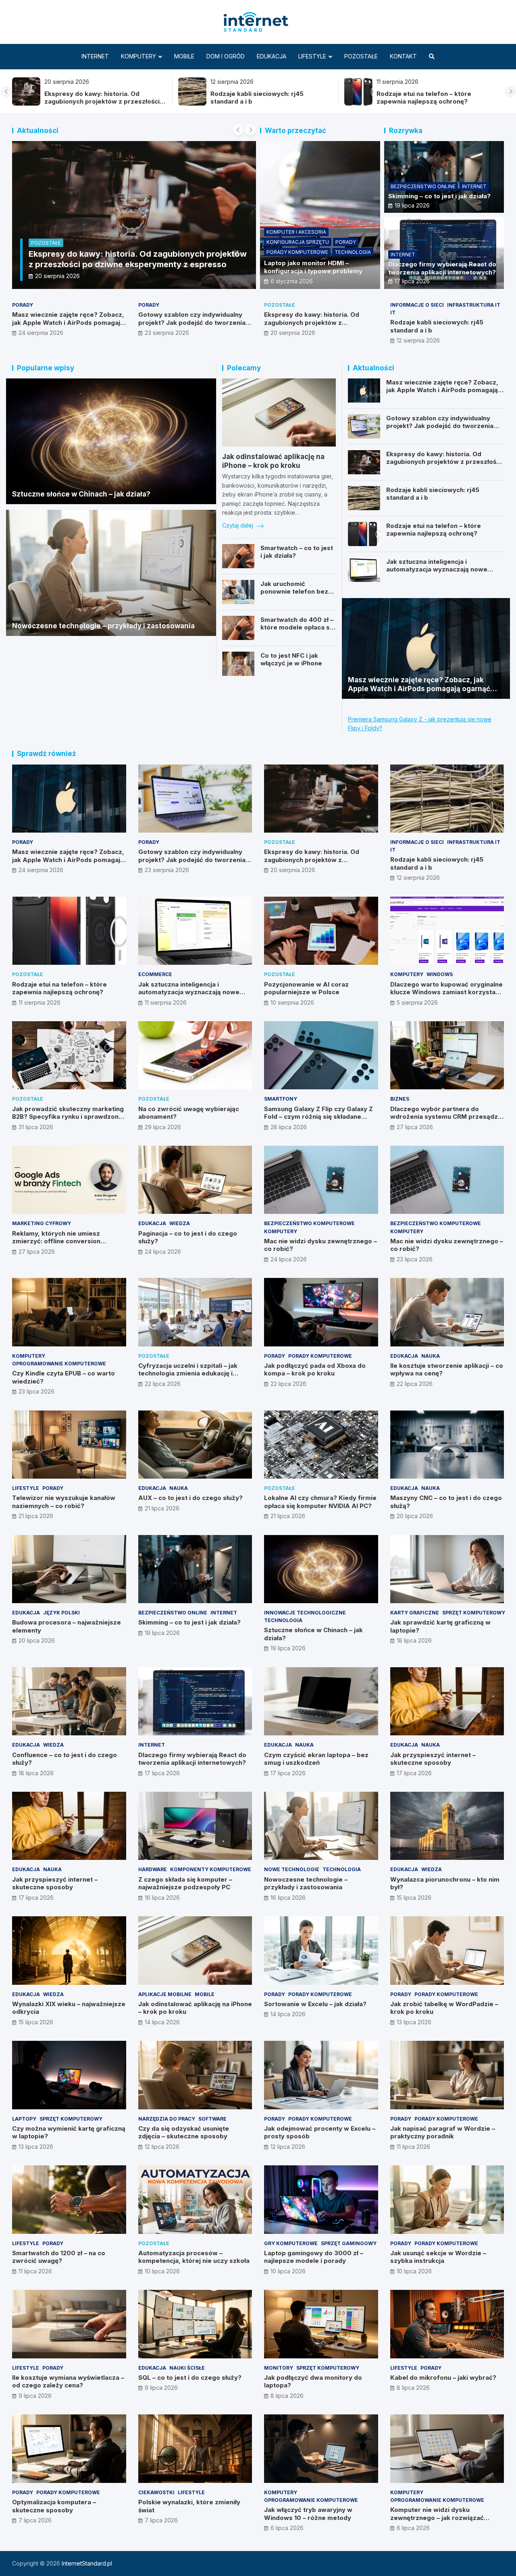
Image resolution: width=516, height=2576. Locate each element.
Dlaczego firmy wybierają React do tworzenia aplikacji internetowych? (442, 268)
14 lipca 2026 (162, 2022)
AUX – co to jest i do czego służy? (190, 1498)
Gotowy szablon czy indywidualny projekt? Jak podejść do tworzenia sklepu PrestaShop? (430, 102)
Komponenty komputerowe (211, 1869)
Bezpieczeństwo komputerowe (309, 1223)
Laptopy (24, 2119)
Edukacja (272, 56)
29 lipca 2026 (163, 1127)
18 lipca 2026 (414, 1640)
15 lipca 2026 (414, 1898)
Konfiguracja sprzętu (298, 242)
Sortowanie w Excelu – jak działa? (315, 2004)
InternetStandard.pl (87, 2563)
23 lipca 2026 (415, 1259)
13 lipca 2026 (414, 2022)
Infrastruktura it (474, 305)
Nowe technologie (292, 1869)
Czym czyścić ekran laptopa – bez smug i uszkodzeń (316, 1759)
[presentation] (6, 91)
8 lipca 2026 (287, 2396)
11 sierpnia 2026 (189, 276)
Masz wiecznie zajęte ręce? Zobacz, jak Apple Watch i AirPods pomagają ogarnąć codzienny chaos (266, 102)
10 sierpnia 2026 (292, 1002)
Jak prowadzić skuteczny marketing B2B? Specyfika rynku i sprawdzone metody (68, 1117)
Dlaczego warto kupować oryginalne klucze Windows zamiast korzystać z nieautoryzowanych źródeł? (446, 992)
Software (212, 2119)
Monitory (279, 2368)
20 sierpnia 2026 (293, 333)
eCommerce (155, 974)
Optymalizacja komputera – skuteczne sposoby (54, 2506)
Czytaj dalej (238, 525)
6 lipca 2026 (287, 2528)
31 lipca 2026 (36, 1127)
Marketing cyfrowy (42, 1223)
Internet (95, 56)
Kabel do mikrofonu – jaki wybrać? (443, 2378)
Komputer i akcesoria (296, 232)
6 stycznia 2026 (292, 281)
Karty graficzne (415, 1613)
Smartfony (281, 1099)
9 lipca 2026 (35, 2396)
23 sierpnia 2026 (167, 333)
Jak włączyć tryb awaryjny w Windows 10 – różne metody (308, 2514)
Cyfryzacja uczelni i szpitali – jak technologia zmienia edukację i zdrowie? (188, 1373)
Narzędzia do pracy (167, 2119)
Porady (346, 242)
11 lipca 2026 (413, 2147)
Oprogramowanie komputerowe (59, 1364)
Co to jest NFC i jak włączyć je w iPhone (291, 660)
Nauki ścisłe (187, 2368)
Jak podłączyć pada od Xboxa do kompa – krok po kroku (315, 1370)
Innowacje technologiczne (305, 1613)
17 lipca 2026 (412, 281)
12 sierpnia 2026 (418, 340)
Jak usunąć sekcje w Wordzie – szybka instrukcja (438, 2257)
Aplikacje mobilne (165, 1994)
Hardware (153, 1869)
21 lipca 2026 (36, 1516)
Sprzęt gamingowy (349, 2243)
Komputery (138, 56)
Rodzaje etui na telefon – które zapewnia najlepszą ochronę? (92, 98)
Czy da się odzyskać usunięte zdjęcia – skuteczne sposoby (184, 2132)
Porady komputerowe (297, 252)
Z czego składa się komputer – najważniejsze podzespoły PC (185, 1883)
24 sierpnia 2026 (41, 333)
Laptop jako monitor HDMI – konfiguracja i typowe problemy (313, 267)
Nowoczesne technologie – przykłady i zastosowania (103, 626)
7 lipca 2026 (35, 2520)
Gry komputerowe (291, 2243)
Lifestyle (312, 56)
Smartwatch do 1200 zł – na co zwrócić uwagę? (59, 2257)
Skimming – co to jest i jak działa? (439, 196)
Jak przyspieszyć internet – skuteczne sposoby (433, 1759)
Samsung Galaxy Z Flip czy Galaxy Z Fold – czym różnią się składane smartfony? (318, 1117)
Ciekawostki (156, 2492)
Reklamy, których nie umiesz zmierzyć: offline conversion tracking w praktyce (56, 1241)
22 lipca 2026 (163, 1384)
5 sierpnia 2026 (417, 1002)
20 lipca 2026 (415, 1516)
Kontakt (403, 56)
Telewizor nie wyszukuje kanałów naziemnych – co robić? (64, 1502)
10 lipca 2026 (162, 2271)
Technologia (353, 252)
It (37, 253)
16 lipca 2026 (162, 1898)
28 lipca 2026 (289, 1127)
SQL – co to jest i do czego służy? (190, 2378)
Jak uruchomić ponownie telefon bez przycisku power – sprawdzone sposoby (294, 596)
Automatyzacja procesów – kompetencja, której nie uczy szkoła (194, 2257)
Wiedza (180, 1223)
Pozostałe (361, 56)
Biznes (400, 1099)
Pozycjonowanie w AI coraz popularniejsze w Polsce (306, 988)
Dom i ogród (226, 56)
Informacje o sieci (417, 305)
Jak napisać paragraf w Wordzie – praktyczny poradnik (443, 2132)
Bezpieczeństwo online (423, 186)
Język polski (61, 1613)
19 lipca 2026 (412, 205)
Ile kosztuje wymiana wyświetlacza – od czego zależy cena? (68, 2382)
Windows (440, 974)
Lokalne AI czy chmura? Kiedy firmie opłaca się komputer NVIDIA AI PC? (320, 1502)
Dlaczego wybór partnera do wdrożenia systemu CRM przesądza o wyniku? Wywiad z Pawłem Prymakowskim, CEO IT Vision (446, 1121)
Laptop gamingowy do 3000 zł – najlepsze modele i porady (314, 2257)
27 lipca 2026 (415, 1127)
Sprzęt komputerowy (474, 1613)
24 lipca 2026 (163, 1252)
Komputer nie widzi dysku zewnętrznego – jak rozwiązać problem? (437, 2518)
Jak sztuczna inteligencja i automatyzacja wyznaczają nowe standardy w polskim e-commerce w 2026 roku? (443, 573)
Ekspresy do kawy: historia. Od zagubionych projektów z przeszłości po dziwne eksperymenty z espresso (312, 326)
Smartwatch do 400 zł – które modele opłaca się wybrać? (298, 627)
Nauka (431, 1356)
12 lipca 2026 (162, 2147)
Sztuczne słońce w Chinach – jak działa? (81, 494)
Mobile (184, 56)
